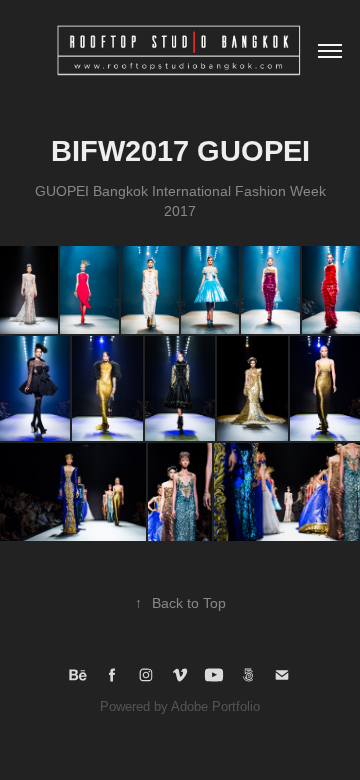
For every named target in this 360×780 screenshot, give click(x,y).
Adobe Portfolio (215, 706)
